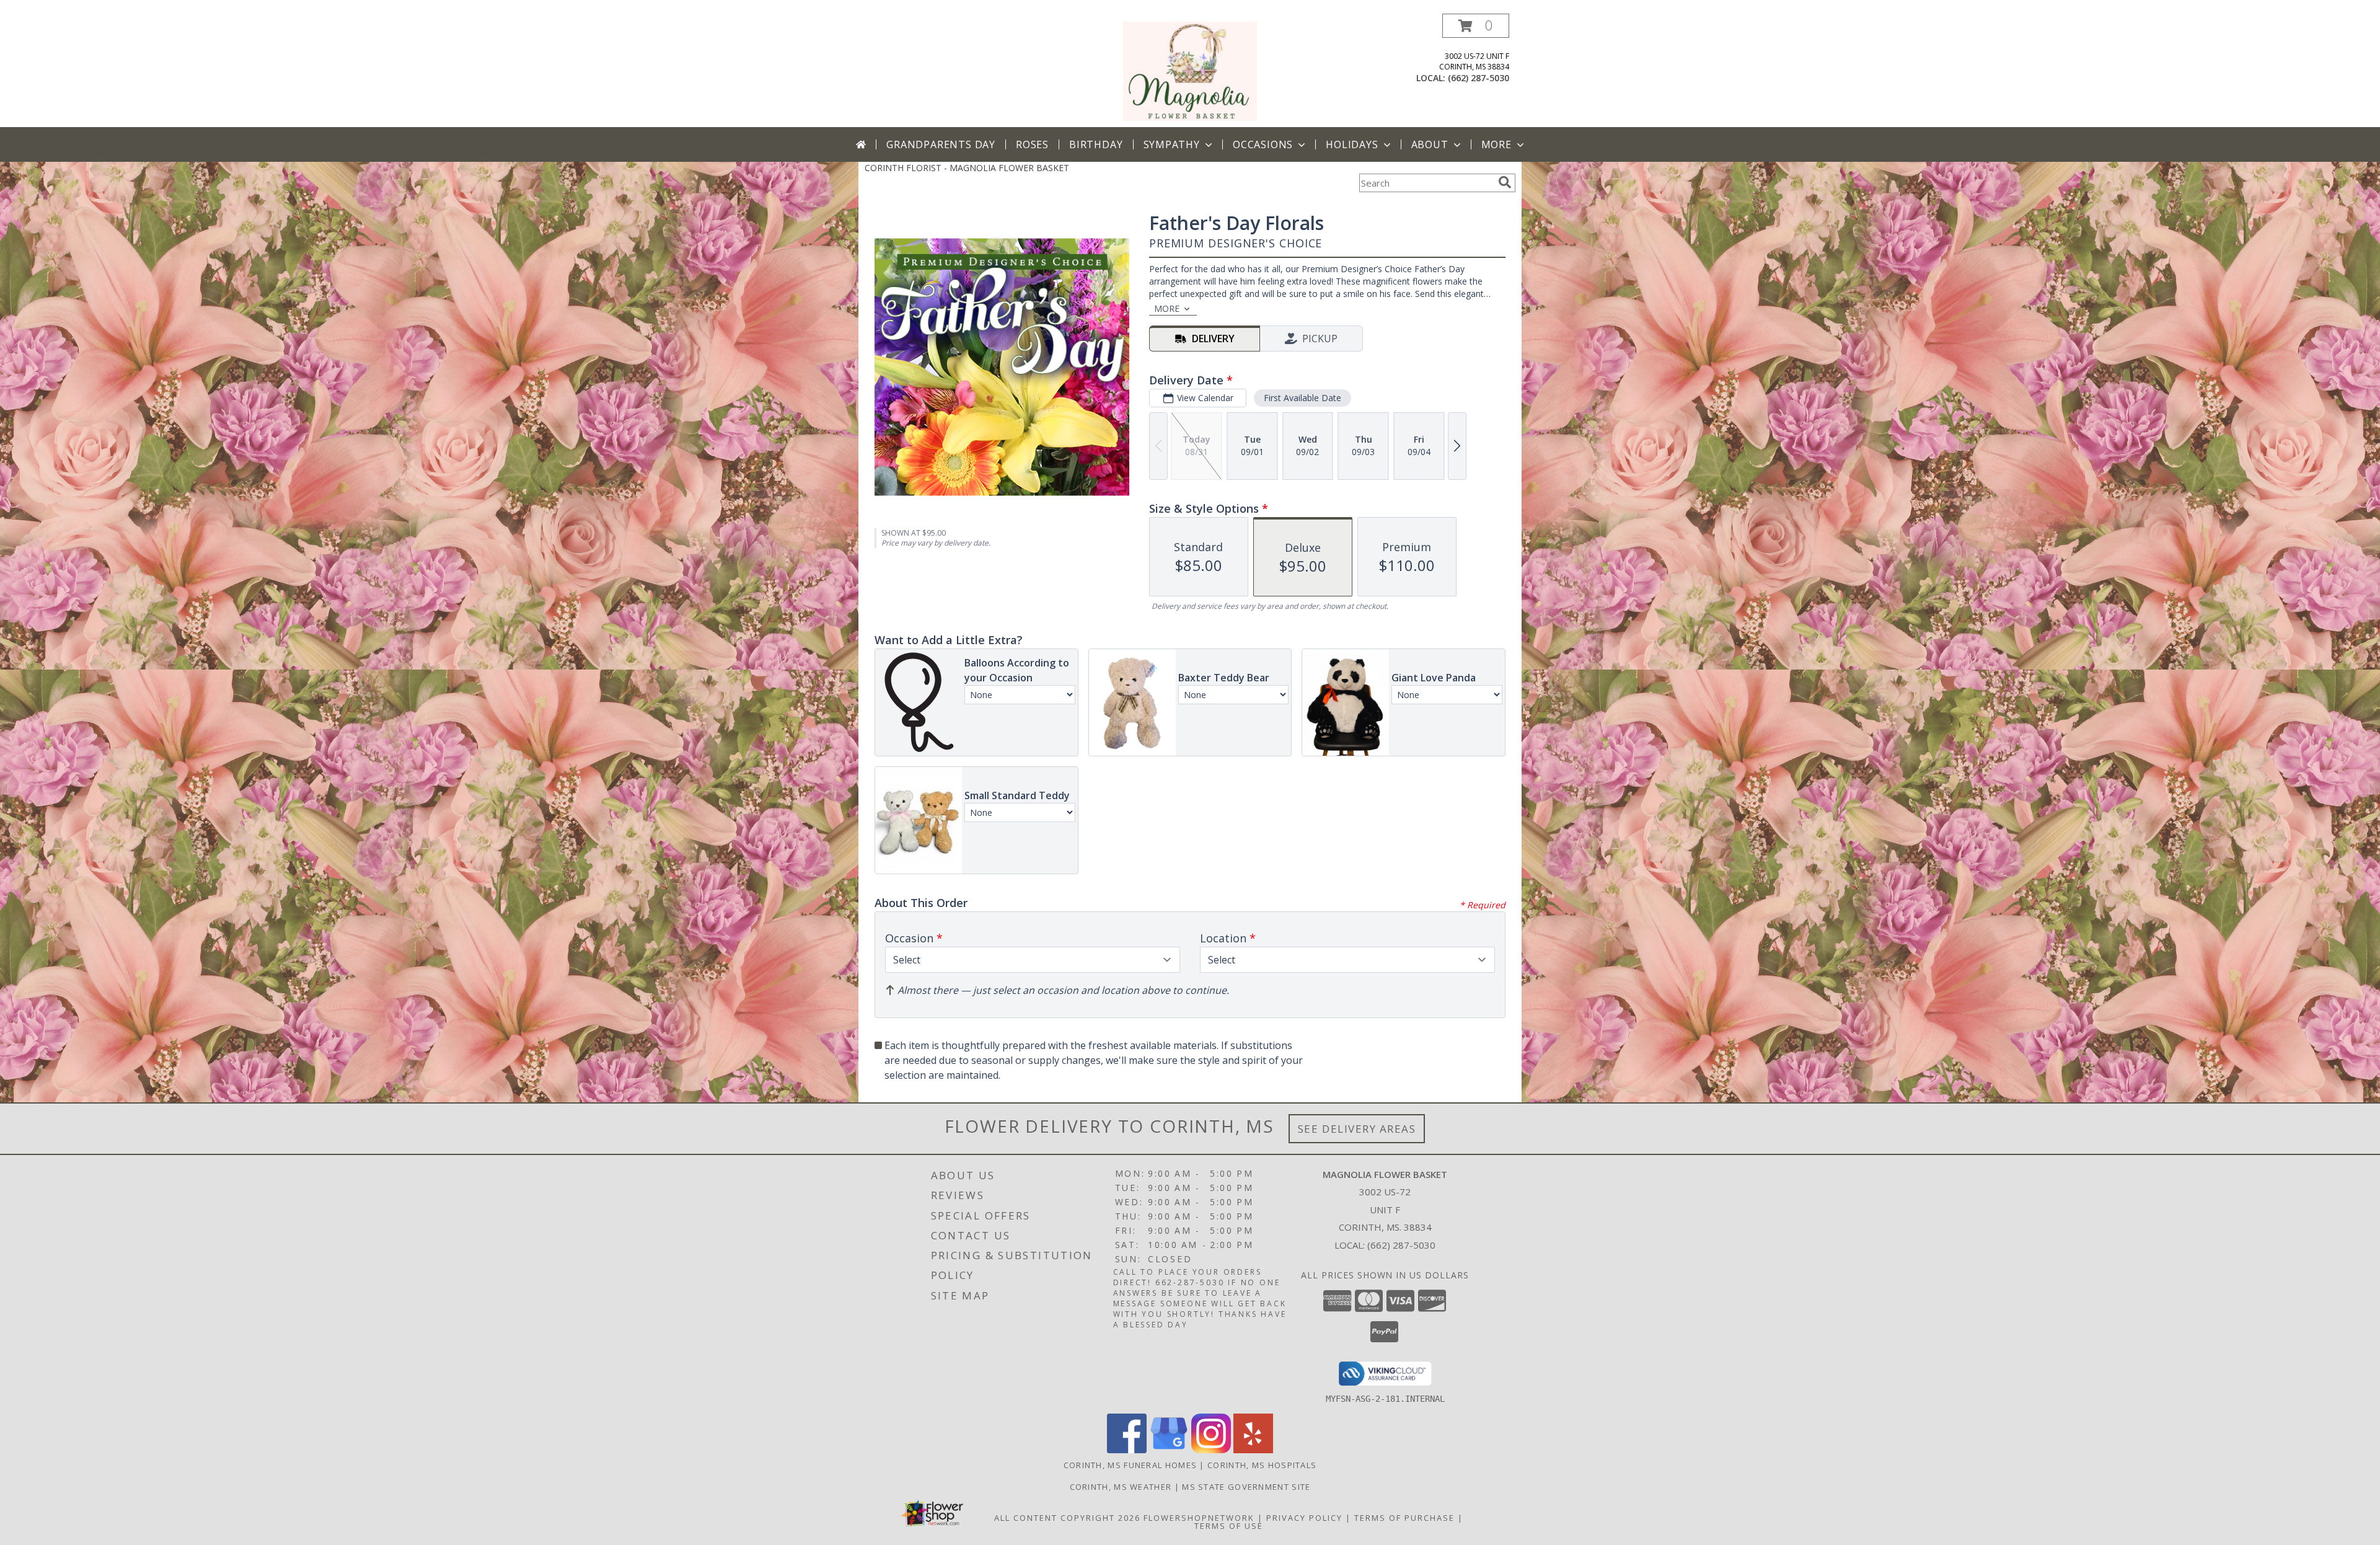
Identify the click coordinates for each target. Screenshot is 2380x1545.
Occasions (1263, 144)
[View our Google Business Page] (1169, 1450)
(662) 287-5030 (1479, 78)
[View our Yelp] (1253, 1450)
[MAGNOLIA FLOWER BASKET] (1190, 70)
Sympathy (1172, 144)
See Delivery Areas (1357, 1129)
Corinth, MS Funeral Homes (1130, 1465)
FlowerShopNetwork (1199, 1518)
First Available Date (1302, 398)
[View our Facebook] (1127, 1450)
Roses (1032, 144)
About (1430, 144)
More (1496, 144)
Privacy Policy (1304, 1518)
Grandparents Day (941, 144)
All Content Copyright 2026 (1067, 1518)
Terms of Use (1229, 1526)
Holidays (1352, 144)
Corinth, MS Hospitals (1262, 1465)
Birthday (1096, 144)
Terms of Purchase (1404, 1518)
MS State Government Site (1246, 1487)
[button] (1476, 26)
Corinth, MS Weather (1121, 1487)
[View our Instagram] (1211, 1450)
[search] (1505, 182)
